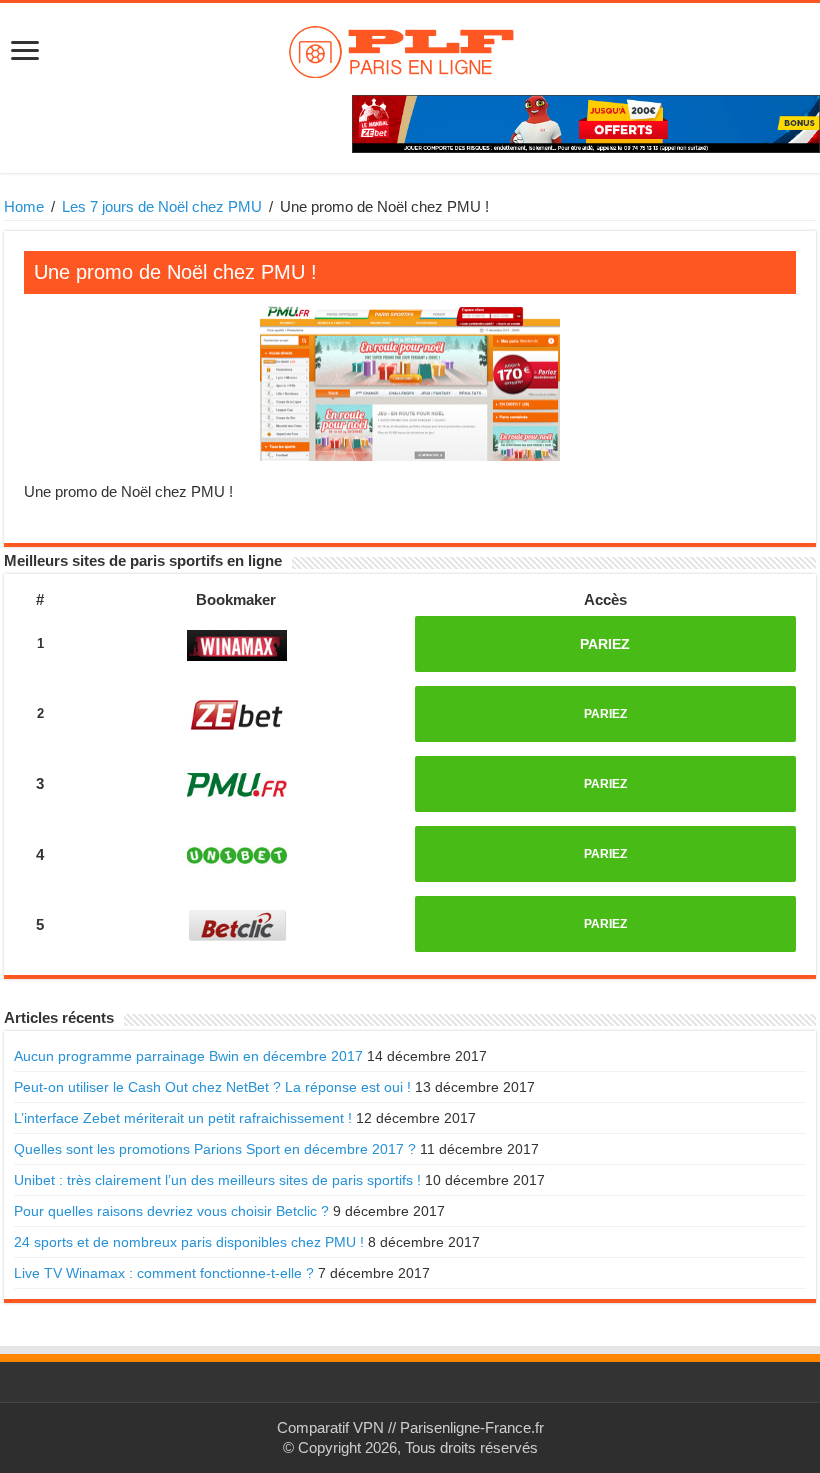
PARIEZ (605, 644)
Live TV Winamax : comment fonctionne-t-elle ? (164, 1273)
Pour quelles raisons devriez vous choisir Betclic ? (171, 1211)
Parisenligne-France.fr (472, 1427)
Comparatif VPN (330, 1427)
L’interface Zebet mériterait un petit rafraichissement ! (183, 1118)
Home (24, 206)
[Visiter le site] (237, 645)
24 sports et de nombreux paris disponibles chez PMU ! (189, 1242)
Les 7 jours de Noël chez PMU (162, 206)
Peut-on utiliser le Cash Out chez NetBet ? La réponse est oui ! (212, 1087)
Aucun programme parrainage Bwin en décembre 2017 (188, 1056)
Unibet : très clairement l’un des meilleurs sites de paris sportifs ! (217, 1180)
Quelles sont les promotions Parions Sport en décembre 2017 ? (215, 1149)
